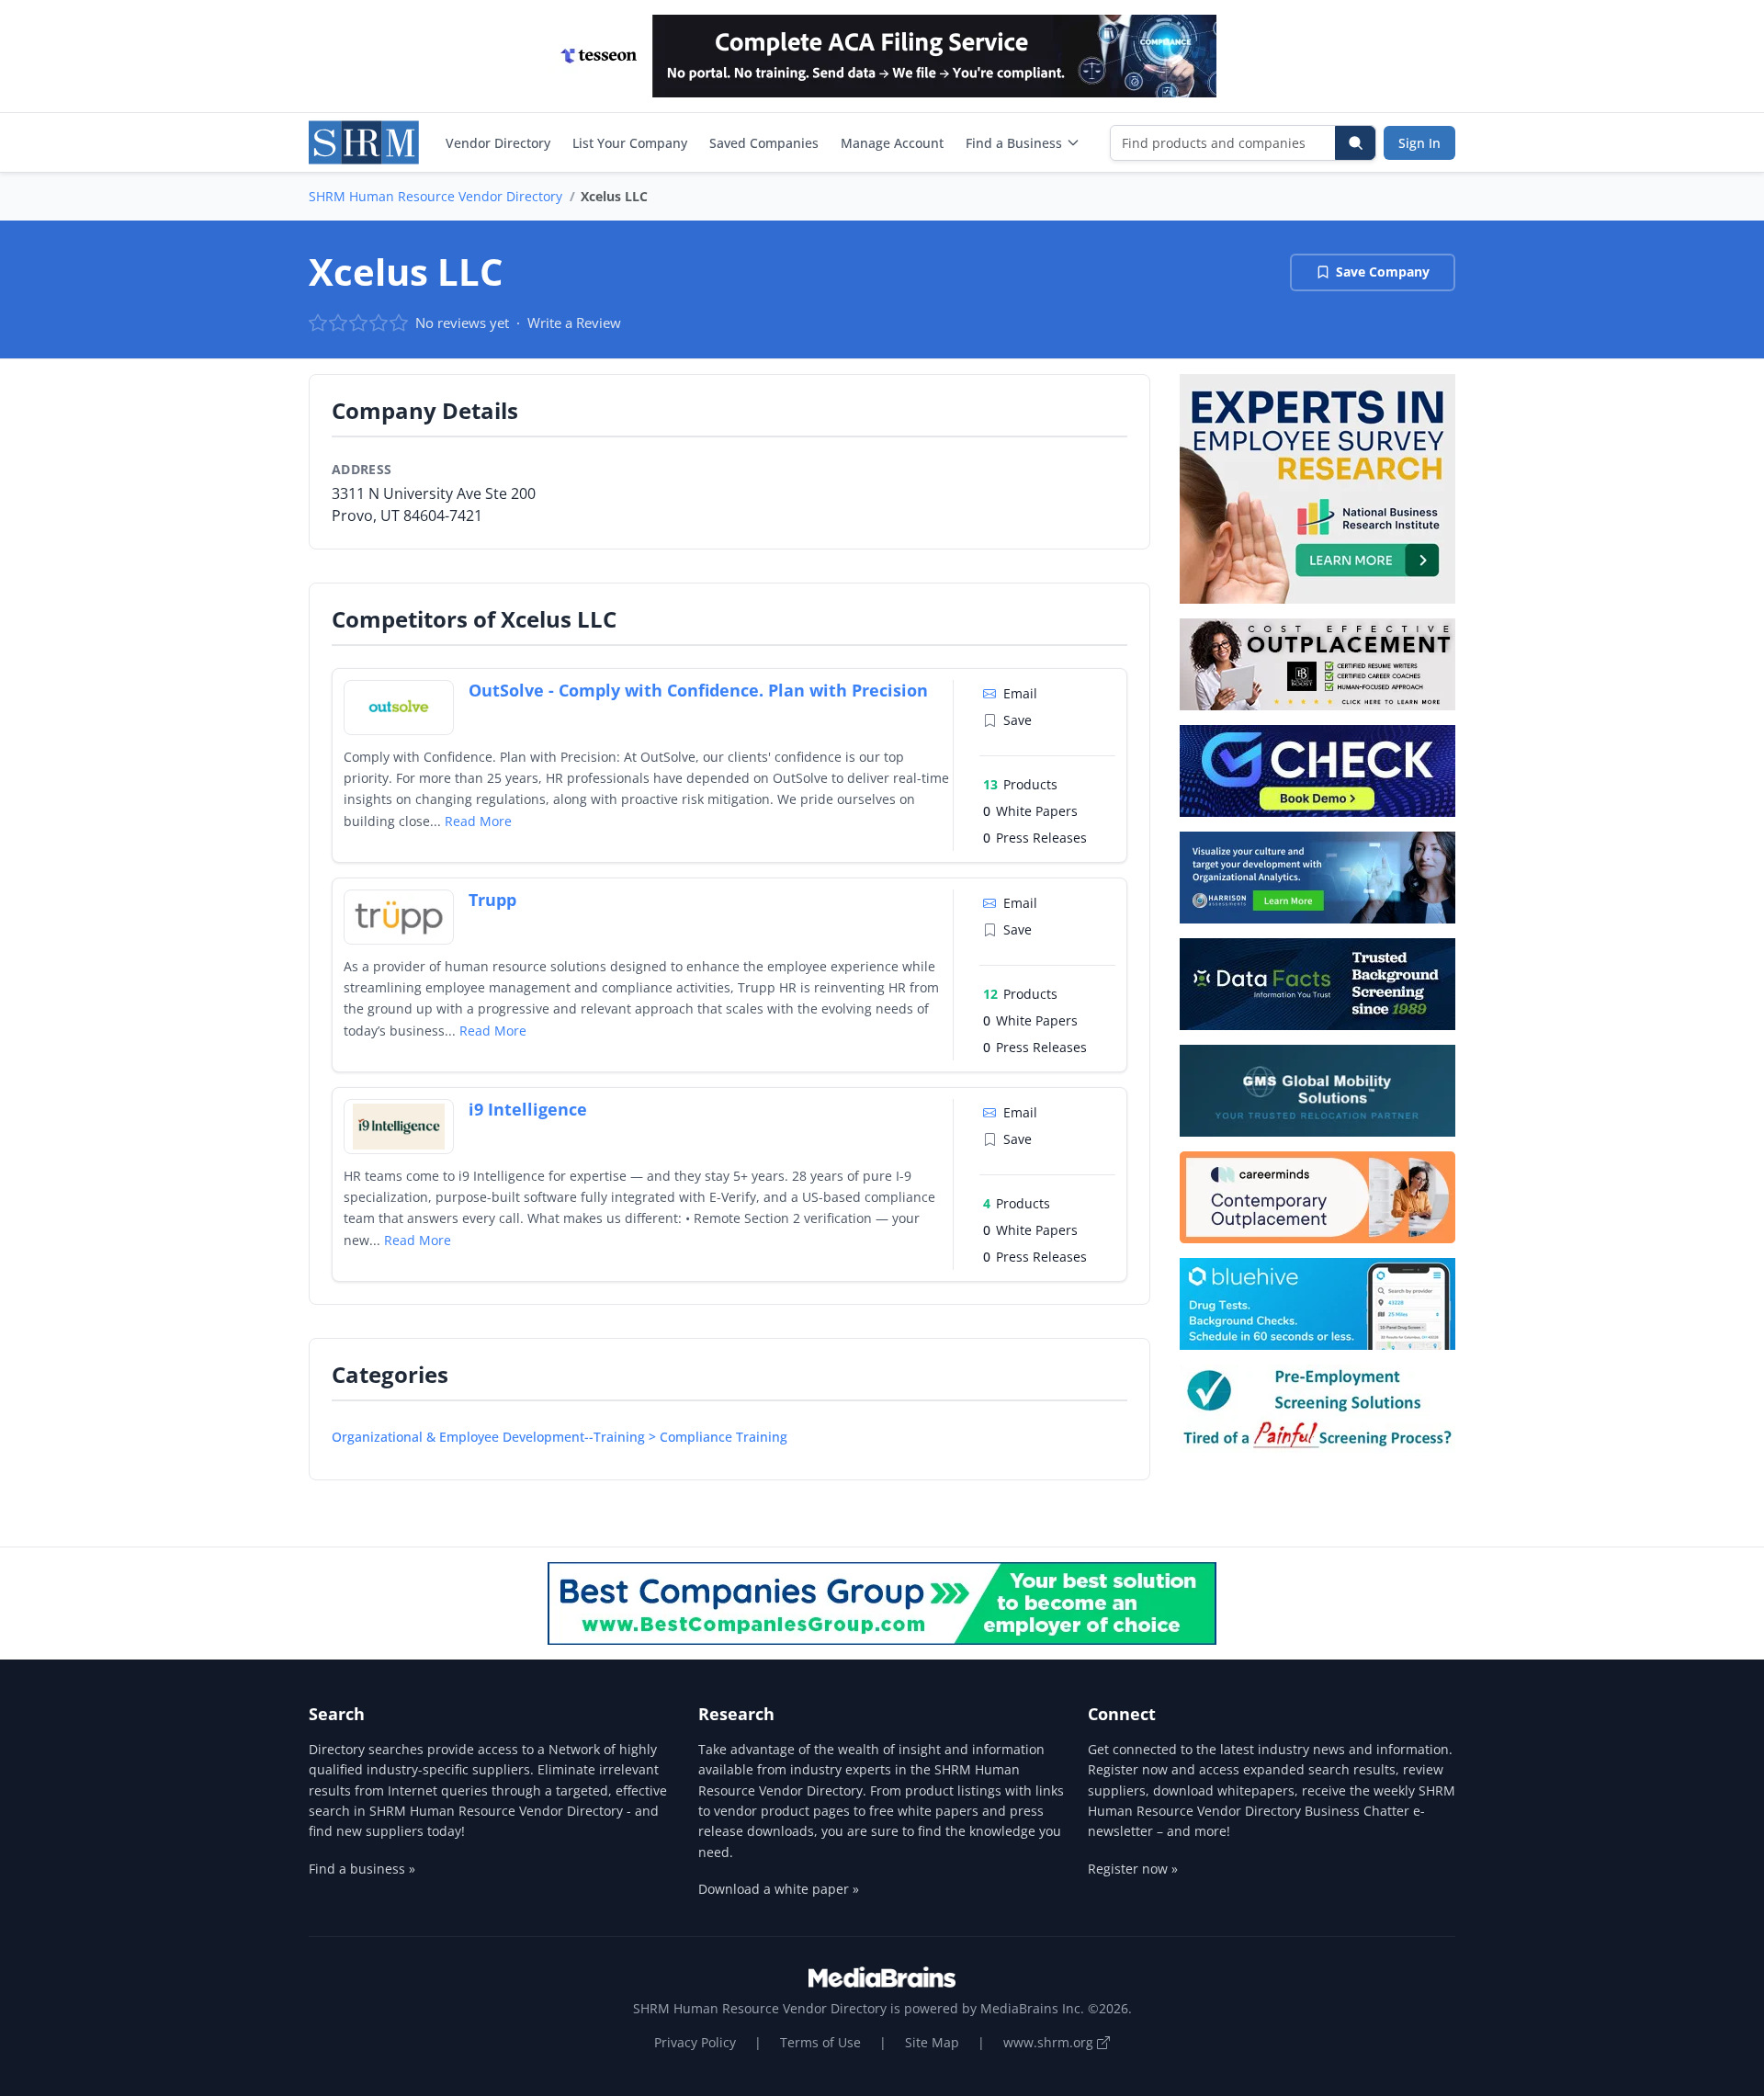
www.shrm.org (1050, 2042)
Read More (478, 821)
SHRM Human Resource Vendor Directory (435, 196)
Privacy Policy (695, 2042)
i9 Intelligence (528, 1109)
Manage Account (892, 143)
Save (1018, 720)
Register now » (1133, 1869)
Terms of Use (820, 2042)
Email (1020, 693)
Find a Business (1014, 143)
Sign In (1419, 143)
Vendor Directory (498, 143)
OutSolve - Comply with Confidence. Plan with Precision (698, 690)
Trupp (492, 900)
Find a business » (362, 1869)
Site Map (932, 2042)
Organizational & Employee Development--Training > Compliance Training (560, 1437)
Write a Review (574, 323)
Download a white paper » (779, 1889)
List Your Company (630, 143)
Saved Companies (764, 143)
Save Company (1383, 272)
